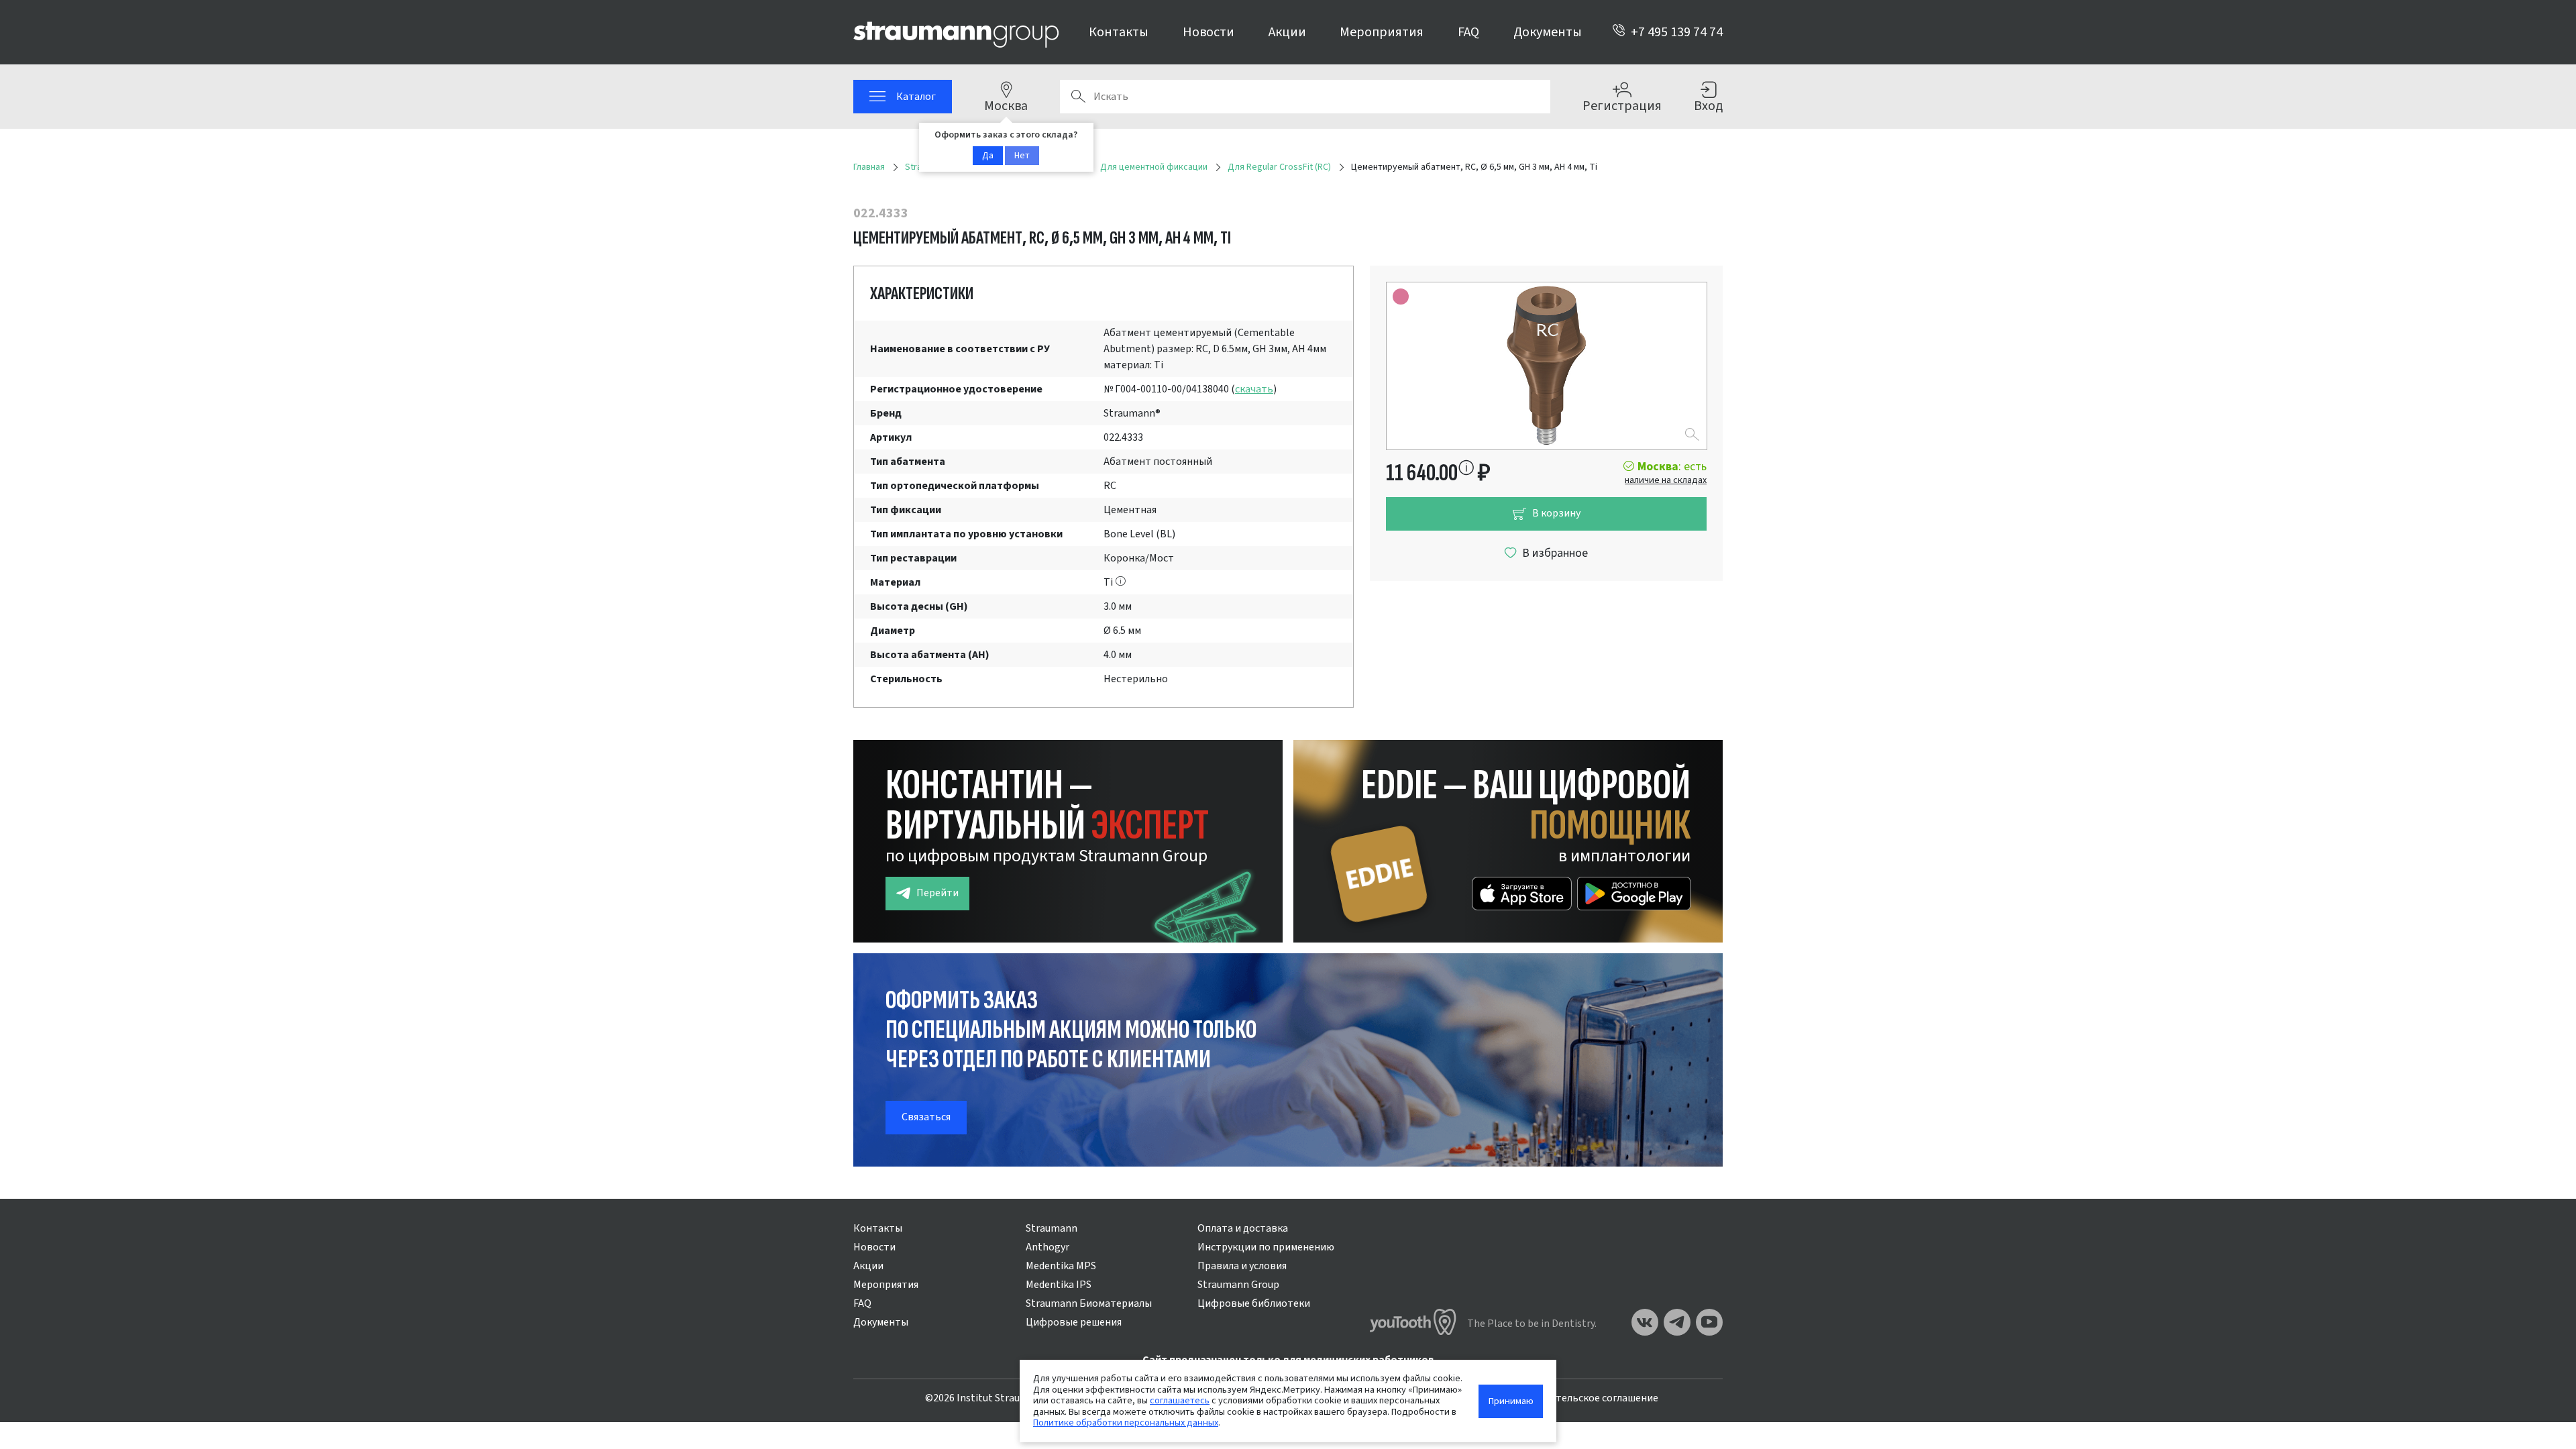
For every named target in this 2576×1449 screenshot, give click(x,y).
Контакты (1119, 32)
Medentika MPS (1061, 1266)
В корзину (1556, 513)
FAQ (1468, 32)
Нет (1022, 156)
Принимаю (1511, 1401)
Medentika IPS (1059, 1285)
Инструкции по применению (1266, 1247)
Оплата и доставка (1243, 1228)
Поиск (1078, 97)
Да (988, 156)
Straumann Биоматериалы (1089, 1303)
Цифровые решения (1074, 1322)
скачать (1254, 389)
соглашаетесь (1180, 1400)
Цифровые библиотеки (1254, 1303)
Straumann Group (1238, 1285)
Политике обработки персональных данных (1126, 1423)
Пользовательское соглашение (1583, 1398)
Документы (1548, 32)
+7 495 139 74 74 (1677, 32)
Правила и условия (1242, 1266)
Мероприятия (1382, 32)
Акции (1287, 32)
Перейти (937, 893)
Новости (1209, 32)
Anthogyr (1048, 1247)
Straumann (1052, 1228)
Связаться (926, 1117)
